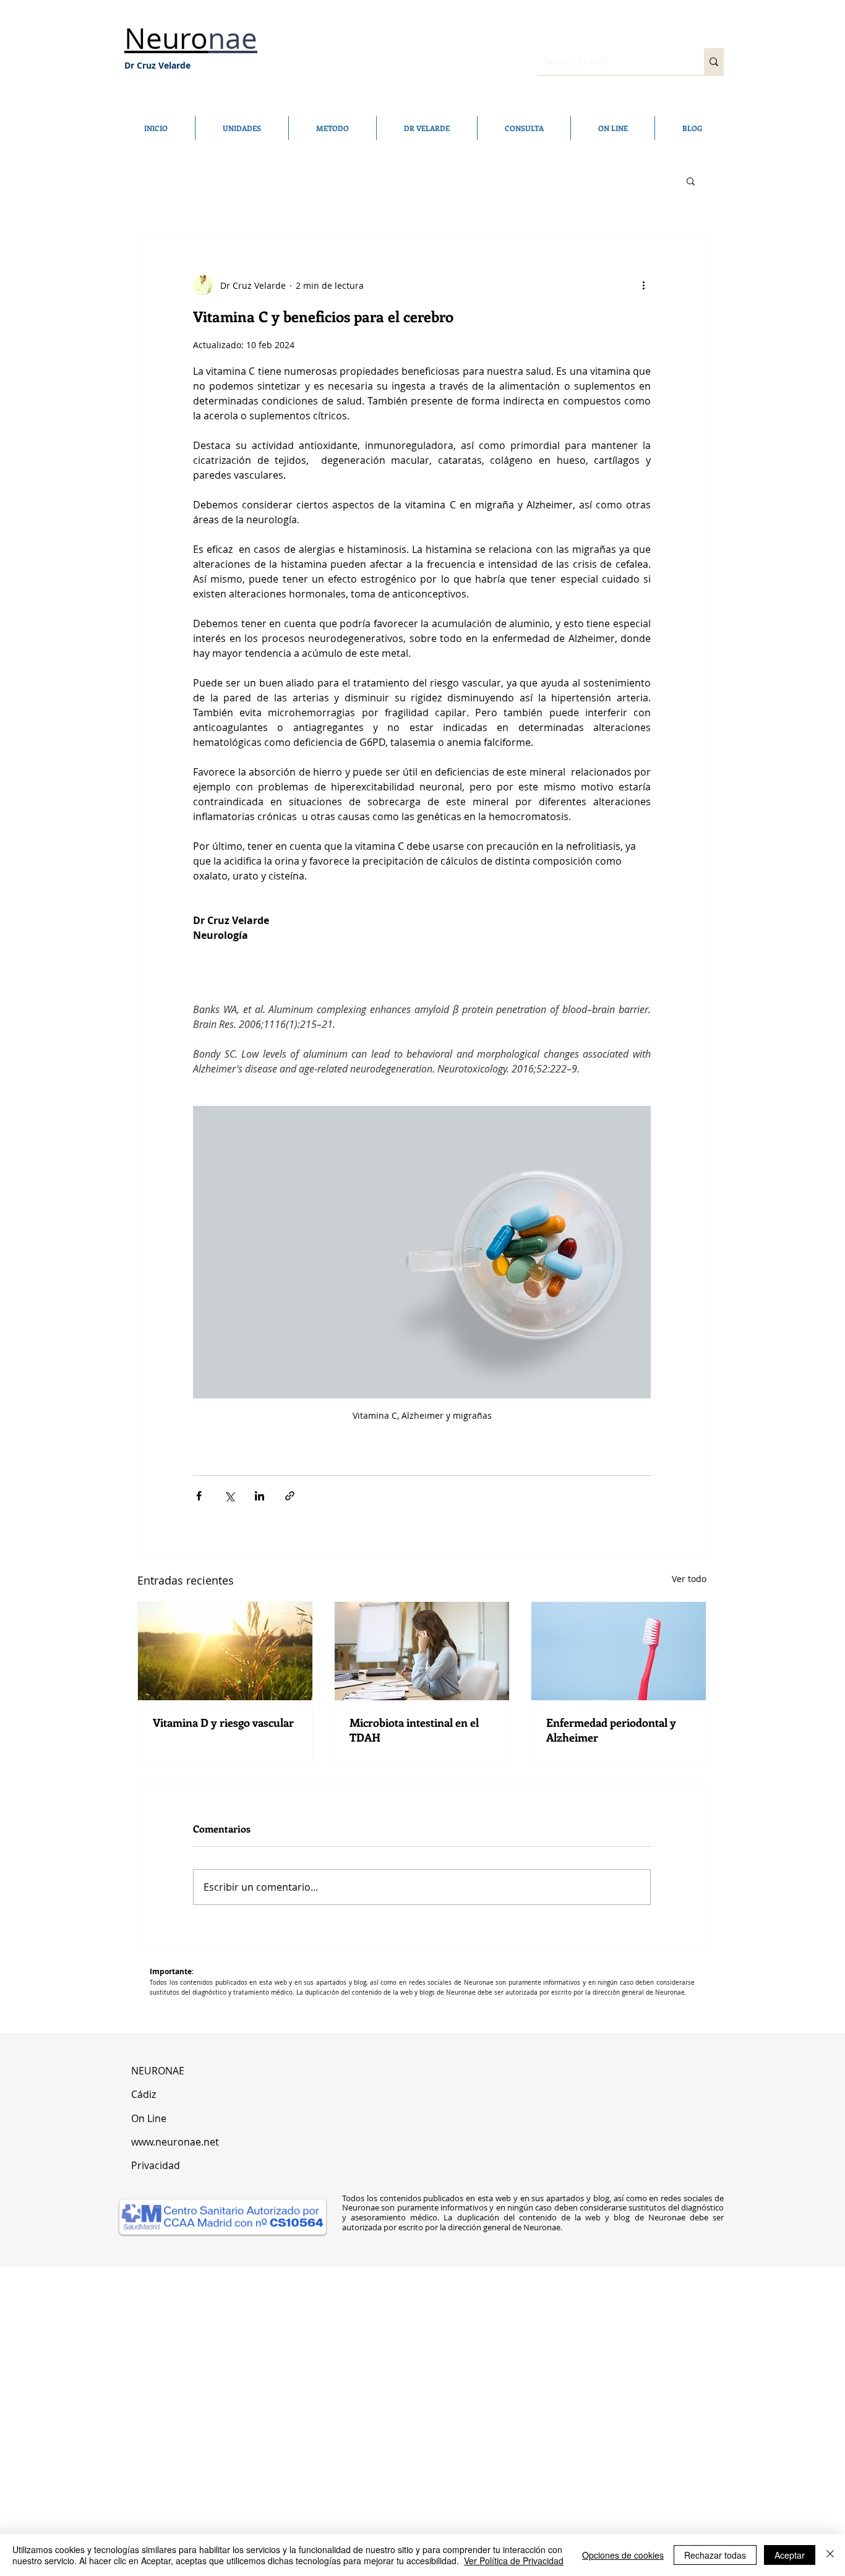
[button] (691, 181)
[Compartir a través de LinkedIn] (260, 1496)
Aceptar (790, 2555)
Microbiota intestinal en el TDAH (414, 1730)
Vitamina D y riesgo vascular (223, 1722)
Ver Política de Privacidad (514, 2561)
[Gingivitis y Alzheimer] (619, 1651)
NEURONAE (159, 2071)
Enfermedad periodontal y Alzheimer (611, 1730)
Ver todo (689, 1579)
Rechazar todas (715, 2555)
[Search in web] (714, 62)
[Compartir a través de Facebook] (199, 1496)
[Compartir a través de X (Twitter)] (229, 1496)
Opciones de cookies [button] (623, 2555)
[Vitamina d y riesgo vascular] (225, 1651)
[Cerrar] (830, 2555)
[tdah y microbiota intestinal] (422, 1651)
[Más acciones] (643, 285)
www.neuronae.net (175, 2142)
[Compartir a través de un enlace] (290, 1496)
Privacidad (156, 2165)
